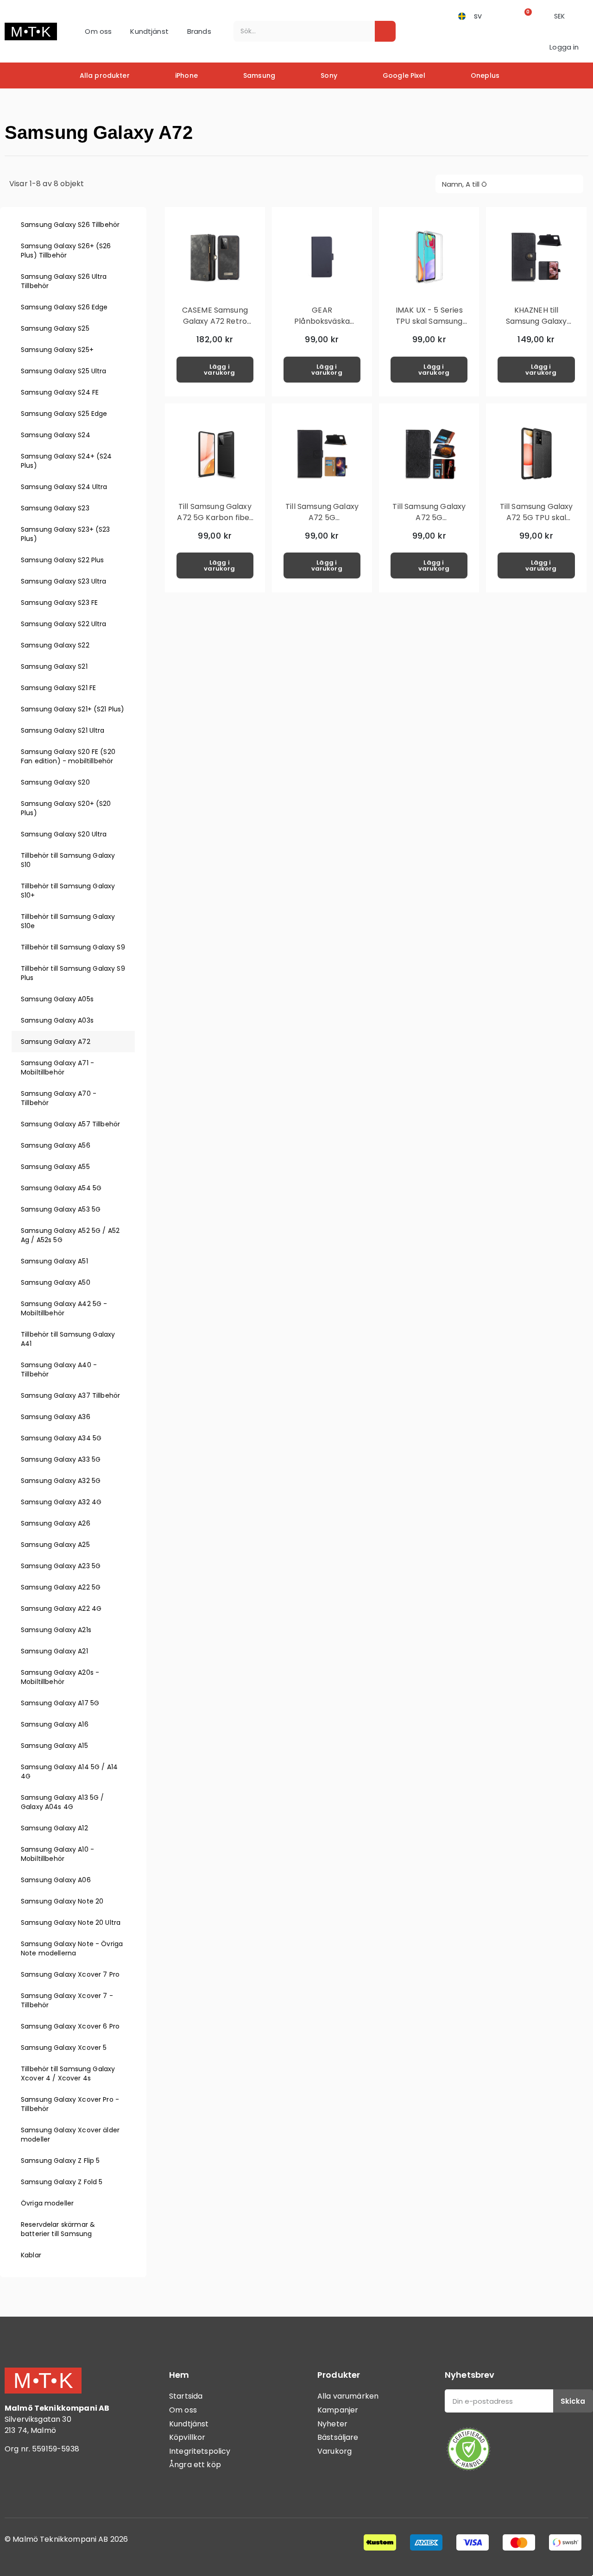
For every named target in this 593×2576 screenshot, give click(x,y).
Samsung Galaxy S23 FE (59, 603)
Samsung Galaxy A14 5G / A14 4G (69, 1772)
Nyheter (332, 2424)
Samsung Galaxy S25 (55, 328)
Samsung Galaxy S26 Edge (64, 307)
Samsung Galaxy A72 (56, 1042)
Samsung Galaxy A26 (56, 1523)
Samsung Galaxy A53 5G (61, 1209)
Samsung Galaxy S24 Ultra (64, 487)
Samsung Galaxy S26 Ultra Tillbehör (64, 281)
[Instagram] (42, 2487)
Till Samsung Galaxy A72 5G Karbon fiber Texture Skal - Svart (215, 518)
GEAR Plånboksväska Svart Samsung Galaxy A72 (322, 327)
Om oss (98, 31)
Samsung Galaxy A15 (54, 1746)
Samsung (259, 75)
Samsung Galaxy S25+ (57, 350)
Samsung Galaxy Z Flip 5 (60, 2161)
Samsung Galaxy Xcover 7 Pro (70, 1974)
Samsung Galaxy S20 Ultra (64, 834)
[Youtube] (67, 2487)
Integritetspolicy (200, 2451)
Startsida (186, 2396)
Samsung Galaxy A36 (56, 1417)
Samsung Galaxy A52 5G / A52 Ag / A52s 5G (70, 1235)
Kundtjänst (149, 31)
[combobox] (298, 31)
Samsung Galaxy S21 (54, 666)
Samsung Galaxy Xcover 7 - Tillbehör (67, 2000)
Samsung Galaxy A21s (56, 1630)
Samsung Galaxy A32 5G (61, 1481)
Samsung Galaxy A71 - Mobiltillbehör (57, 1068)
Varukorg (334, 2451)
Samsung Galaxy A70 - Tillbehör (59, 1098)
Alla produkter (105, 75)
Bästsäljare (338, 2437)
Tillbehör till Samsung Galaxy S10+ (68, 891)
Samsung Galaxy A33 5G (61, 1459)
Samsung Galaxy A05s (57, 999)
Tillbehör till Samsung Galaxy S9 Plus (73, 973)
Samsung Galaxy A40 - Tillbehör (59, 1370)
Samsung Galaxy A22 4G (61, 1608)
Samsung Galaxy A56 (56, 1145)
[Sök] (385, 31)
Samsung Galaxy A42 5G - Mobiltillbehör (64, 1308)
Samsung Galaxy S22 (55, 645)
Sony (329, 75)
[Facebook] (16, 2487)
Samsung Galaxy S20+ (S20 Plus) (66, 808)
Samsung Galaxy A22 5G (61, 1587)
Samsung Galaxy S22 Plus (62, 560)
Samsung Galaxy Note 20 (62, 1901)
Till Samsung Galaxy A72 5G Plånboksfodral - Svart (322, 523)
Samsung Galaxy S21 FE (58, 688)
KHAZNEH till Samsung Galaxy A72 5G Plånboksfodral (536, 327)
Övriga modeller (47, 2203)
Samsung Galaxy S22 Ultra (64, 624)
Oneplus (485, 75)
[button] (525, 16)
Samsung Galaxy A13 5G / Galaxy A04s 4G (62, 1802)
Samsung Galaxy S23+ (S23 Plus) (66, 534)
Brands (199, 31)
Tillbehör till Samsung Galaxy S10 (68, 860)
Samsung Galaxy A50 (56, 1282)
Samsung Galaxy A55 (55, 1167)
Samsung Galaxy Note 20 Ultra (71, 1923)
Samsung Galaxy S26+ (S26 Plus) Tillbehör (66, 251)
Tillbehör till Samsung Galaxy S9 (73, 947)
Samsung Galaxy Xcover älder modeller (70, 2135)
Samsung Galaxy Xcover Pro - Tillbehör (70, 2104)
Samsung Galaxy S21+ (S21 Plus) (73, 709)
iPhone (186, 75)
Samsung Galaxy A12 (54, 1828)
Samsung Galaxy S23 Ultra (64, 581)
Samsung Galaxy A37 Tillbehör (70, 1395)
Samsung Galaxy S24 (56, 435)
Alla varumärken (348, 2396)
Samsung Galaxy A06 (56, 1880)
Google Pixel (404, 75)
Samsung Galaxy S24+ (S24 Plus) (66, 461)
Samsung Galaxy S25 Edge (64, 414)
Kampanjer (338, 2410)
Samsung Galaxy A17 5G (60, 1703)
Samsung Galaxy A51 (54, 1261)
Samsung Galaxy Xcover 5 (64, 2048)
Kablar (31, 2255)
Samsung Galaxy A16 (55, 1724)
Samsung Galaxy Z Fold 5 (62, 2182)
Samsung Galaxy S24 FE (60, 392)
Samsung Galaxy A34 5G (61, 1438)
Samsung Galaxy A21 (54, 1651)
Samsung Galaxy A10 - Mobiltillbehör (57, 1854)
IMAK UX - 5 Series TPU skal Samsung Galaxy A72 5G (429, 321)
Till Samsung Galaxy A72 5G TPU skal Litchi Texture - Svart (536, 523)
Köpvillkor (187, 2437)
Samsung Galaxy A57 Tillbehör (70, 1124)
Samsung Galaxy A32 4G (61, 1502)
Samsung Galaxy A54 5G (61, 1188)
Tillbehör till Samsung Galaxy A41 (68, 1339)
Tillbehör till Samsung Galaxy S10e (68, 921)
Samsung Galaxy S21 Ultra (63, 730)
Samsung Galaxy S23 (55, 508)
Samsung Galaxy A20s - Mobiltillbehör (60, 1677)
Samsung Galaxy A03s (57, 1020)
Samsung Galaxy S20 (55, 782)
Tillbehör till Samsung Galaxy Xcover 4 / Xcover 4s (68, 2073)
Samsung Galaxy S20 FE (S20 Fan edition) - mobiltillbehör (68, 756)
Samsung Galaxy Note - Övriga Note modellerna (72, 1948)
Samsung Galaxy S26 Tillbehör (70, 225)
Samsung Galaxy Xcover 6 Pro (70, 2026)
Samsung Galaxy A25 (55, 1545)
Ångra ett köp (195, 2465)
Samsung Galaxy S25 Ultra (64, 371)
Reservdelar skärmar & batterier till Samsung (58, 2229)
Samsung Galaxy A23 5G (61, 1566)
